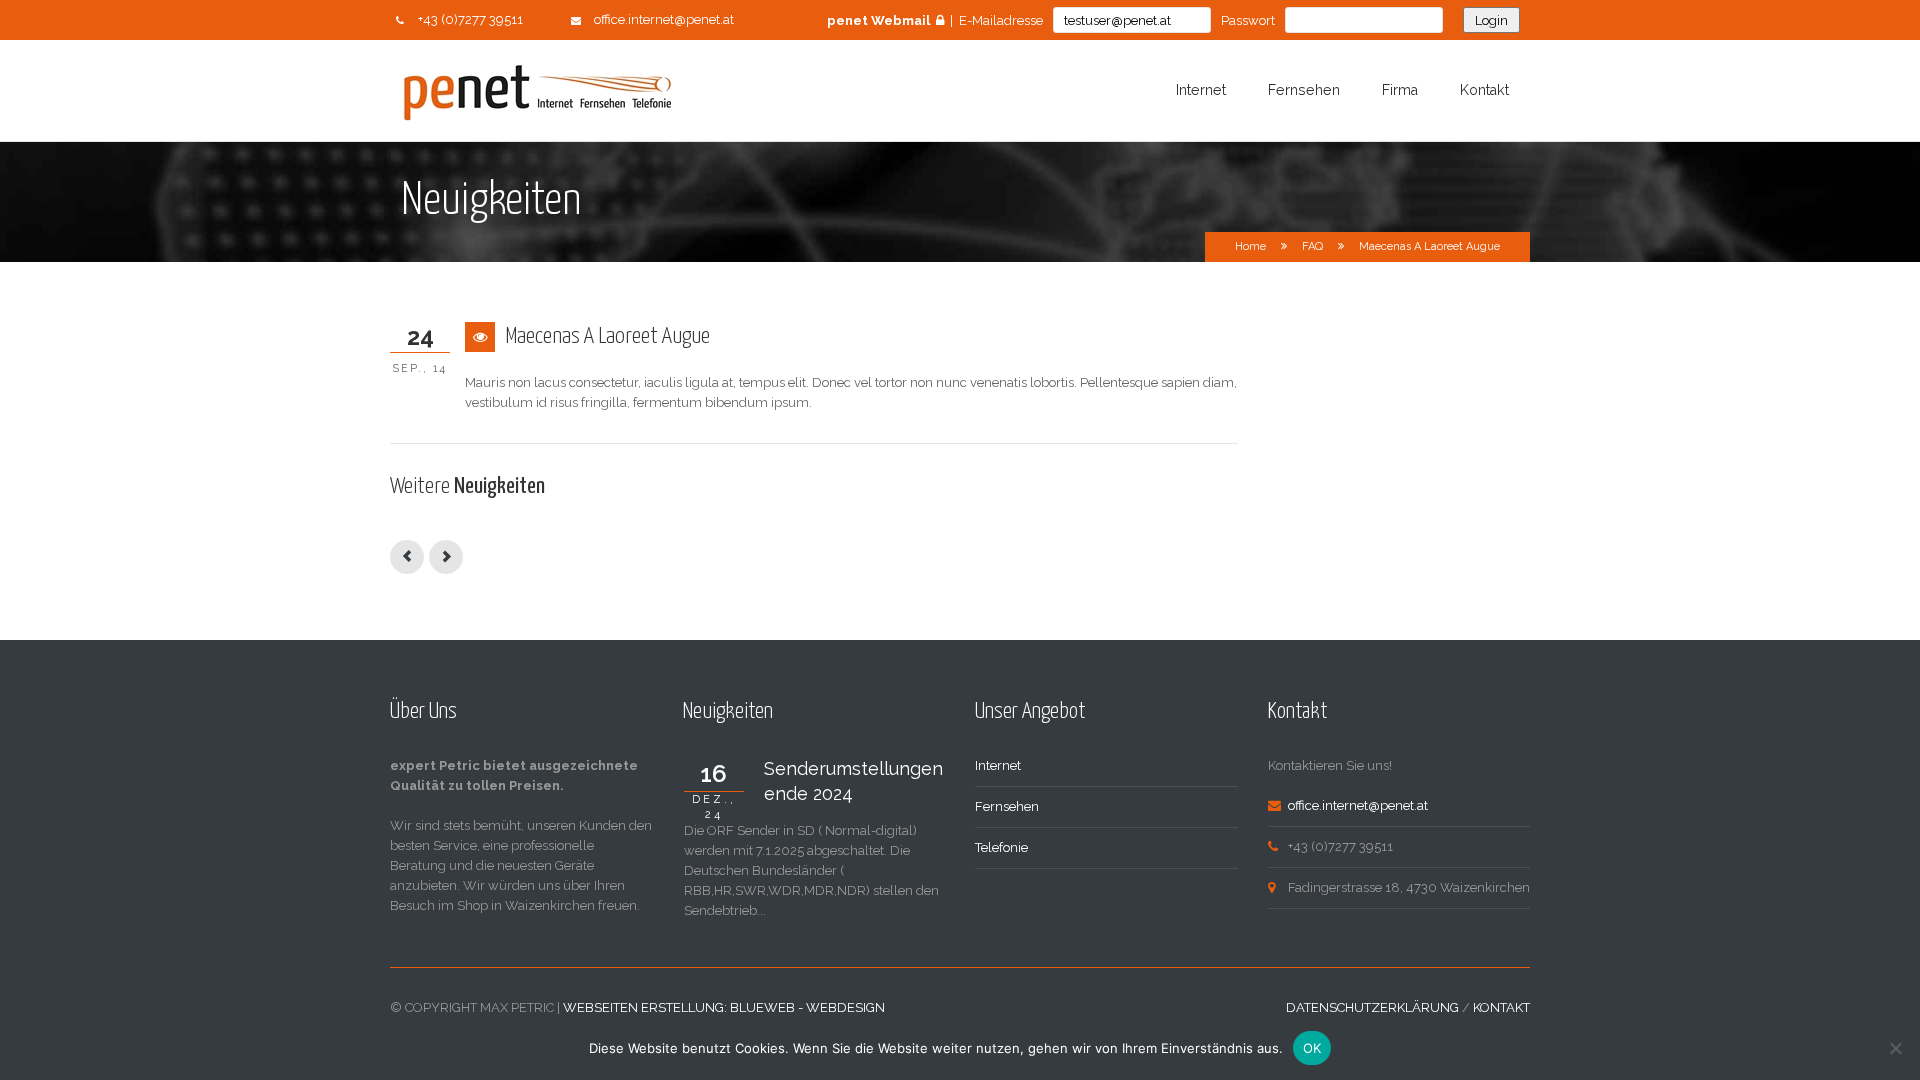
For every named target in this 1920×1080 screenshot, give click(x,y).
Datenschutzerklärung (1372, 1007)
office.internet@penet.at (664, 19)
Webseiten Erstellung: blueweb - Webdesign (724, 1007)
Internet (1201, 90)
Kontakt (1484, 90)
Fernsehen (1304, 90)
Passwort (1248, 20)
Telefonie (1001, 847)
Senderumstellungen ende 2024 (853, 781)
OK (1312, 1048)
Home (1250, 246)
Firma (1400, 90)
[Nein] (1895, 1048)
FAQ (1312, 246)
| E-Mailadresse (935, 20)
